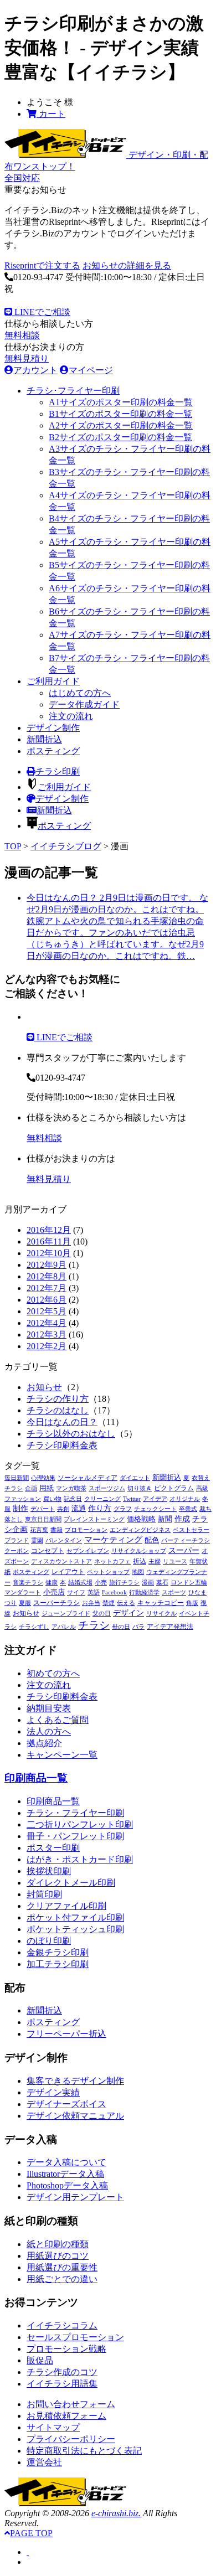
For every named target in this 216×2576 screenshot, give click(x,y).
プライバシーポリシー (71, 2439)
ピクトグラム (174, 1488)
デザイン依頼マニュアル (75, 2116)
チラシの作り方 (58, 1399)
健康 (52, 1583)
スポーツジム (107, 1488)
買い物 (52, 1499)
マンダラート (23, 1592)
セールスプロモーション (75, 2337)
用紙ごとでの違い (62, 2279)
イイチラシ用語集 (62, 2384)
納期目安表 (49, 1708)
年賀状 (199, 1561)
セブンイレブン (88, 1551)
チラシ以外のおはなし (71, 1434)
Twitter (132, 1499)
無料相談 (22, 335)
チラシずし (34, 1627)
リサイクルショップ (139, 1551)
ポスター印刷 (53, 1848)
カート (51, 114)
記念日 (73, 1499)
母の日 (121, 1627)
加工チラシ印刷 (58, 1964)
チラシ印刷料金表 (62, 1445)
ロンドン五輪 (189, 1583)
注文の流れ (71, 716)
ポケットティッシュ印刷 (75, 1929)
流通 (79, 1509)
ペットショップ (108, 1572)
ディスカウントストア (61, 1561)
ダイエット (135, 1478)
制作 (20, 1508)
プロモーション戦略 (66, 2349)
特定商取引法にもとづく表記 (84, 2451)
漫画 (148, 1583)
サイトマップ (53, 2427)
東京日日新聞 (43, 1519)
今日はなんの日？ (62, 1422)
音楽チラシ (28, 1583)
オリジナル (185, 1499)
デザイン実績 (53, 2092)
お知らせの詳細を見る (127, 265)
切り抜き (140, 1488)
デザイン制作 (53, 728)
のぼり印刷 (49, 1941)
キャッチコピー (161, 1603)
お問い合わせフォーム (71, 2404)
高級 (202, 1488)
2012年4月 (47, 1323)
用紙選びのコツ (58, 2256)
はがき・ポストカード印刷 (80, 1859)
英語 (94, 1592)
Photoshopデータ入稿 (67, 2185)
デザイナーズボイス (66, 2104)
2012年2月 (47, 1346)
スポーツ (174, 1592)
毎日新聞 (17, 1478)
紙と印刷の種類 (58, 2244)
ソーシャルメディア (88, 1478)
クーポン (17, 1551)
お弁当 (91, 1603)
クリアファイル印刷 (66, 1906)
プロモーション (86, 1530)
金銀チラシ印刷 (58, 1952)
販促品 (40, 2360)
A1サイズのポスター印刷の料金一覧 (121, 402)
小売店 (54, 1592)
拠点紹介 (44, 1743)
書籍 (56, 1530)
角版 (192, 1603)
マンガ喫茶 (71, 1488)
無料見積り (27, 358)
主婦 (155, 1561)
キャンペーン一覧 (62, 1755)
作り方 (100, 1508)
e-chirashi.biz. (116, 2513)
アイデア (155, 1499)
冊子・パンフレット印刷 (75, 1836)
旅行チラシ (124, 1583)
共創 (63, 1509)
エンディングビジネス (140, 1530)
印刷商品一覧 (36, 1778)
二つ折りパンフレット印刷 (80, 1824)
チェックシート (155, 1509)
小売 (101, 1583)
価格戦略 (141, 1519)
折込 (140, 1561)
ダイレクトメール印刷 (71, 1883)
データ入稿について (66, 2162)
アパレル (64, 1627)
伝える (126, 1603)
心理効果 (43, 1478)
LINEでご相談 (41, 312)
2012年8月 (47, 1276)
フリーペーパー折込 (66, 2034)
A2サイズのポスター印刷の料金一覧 (121, 425)
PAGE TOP (31, 2533)
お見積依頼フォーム (66, 2416)
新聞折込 (44, 739)
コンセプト (48, 1551)
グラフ (123, 1509)
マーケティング (113, 1540)
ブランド (17, 1540)
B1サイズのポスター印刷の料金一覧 (120, 414)
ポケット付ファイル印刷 (75, 1917)
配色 (152, 1540)
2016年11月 (49, 1241)
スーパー (184, 1550)
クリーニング (102, 1499)
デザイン (128, 1613)
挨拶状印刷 (49, 1871)
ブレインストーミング (94, 1519)
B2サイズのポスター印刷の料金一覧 (120, 437)
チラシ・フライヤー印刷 (75, 1813)
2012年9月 (47, 1265)
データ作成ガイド (84, 704)
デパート (43, 1509)
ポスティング (53, 751)
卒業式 (188, 1509)
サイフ (76, 1592)
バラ (138, 1627)
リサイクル (161, 1614)
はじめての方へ (80, 693)
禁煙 (109, 1603)
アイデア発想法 (170, 1627)
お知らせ (44, 1387)
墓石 (162, 1583)
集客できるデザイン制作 (75, 2081)
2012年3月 (47, 1335)
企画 (31, 1488)
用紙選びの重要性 (62, 2267)
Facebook (114, 1592)
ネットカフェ (112, 1561)
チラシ (94, 1625)
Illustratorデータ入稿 (65, 2174)
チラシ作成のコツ (62, 2372)
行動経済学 (144, 1592)
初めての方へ (53, 1673)
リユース (175, 1561)
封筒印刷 (44, 1894)
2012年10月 (49, 1253)
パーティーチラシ (186, 1540)
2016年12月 (49, 1230)
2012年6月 (47, 1300)
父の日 (102, 1614)
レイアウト (68, 1572)
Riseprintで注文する (42, 265)
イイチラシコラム (62, 2325)
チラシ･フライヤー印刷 (73, 391)
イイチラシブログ (66, 846)
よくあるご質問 (58, 1720)
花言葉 (39, 1530)
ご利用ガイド (53, 681)
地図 (138, 1572)
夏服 (25, 1603)
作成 (182, 1519)
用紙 (47, 1488)
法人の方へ (49, 1731)
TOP (13, 846)
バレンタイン (64, 1540)
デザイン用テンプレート (75, 2197)
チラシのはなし (58, 1410)
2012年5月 (47, 1311)
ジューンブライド (66, 1614)
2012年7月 (47, 1288)
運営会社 (44, 2462)
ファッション (23, 1499)
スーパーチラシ (56, 1603)
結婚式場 (80, 1583)
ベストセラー (191, 1530)
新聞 (165, 1519)
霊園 (37, 1540)
